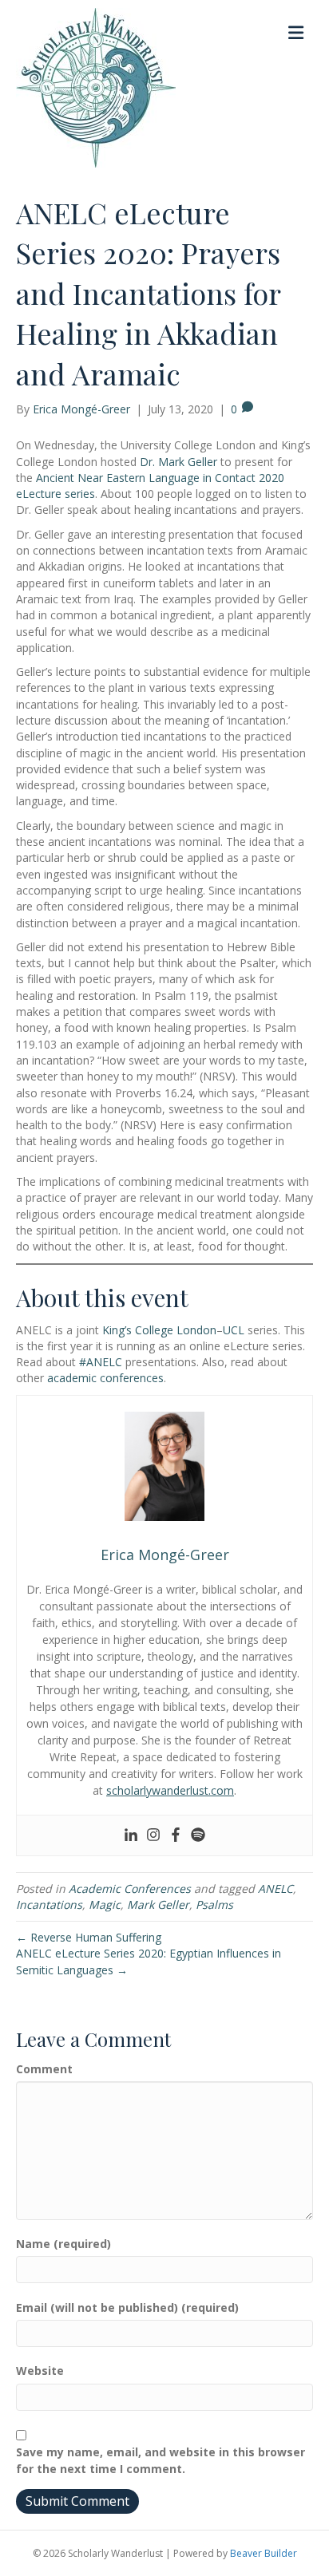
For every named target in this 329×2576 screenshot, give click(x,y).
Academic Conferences (130, 1889)
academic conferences (105, 1378)
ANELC (275, 1889)
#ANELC (101, 1362)
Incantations (49, 1904)
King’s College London (159, 1330)
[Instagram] (153, 1835)
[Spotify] (198, 1835)
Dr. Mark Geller (178, 462)
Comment (44, 2069)
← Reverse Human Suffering (89, 1937)
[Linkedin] (131, 1835)
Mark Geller (158, 1904)
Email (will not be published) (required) (127, 2307)
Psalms (214, 1904)
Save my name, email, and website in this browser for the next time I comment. (161, 2460)
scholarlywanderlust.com (170, 1790)
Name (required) (63, 2244)
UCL (234, 1330)
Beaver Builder (264, 2553)
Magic (105, 1904)
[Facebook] (176, 1835)
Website (40, 2371)
